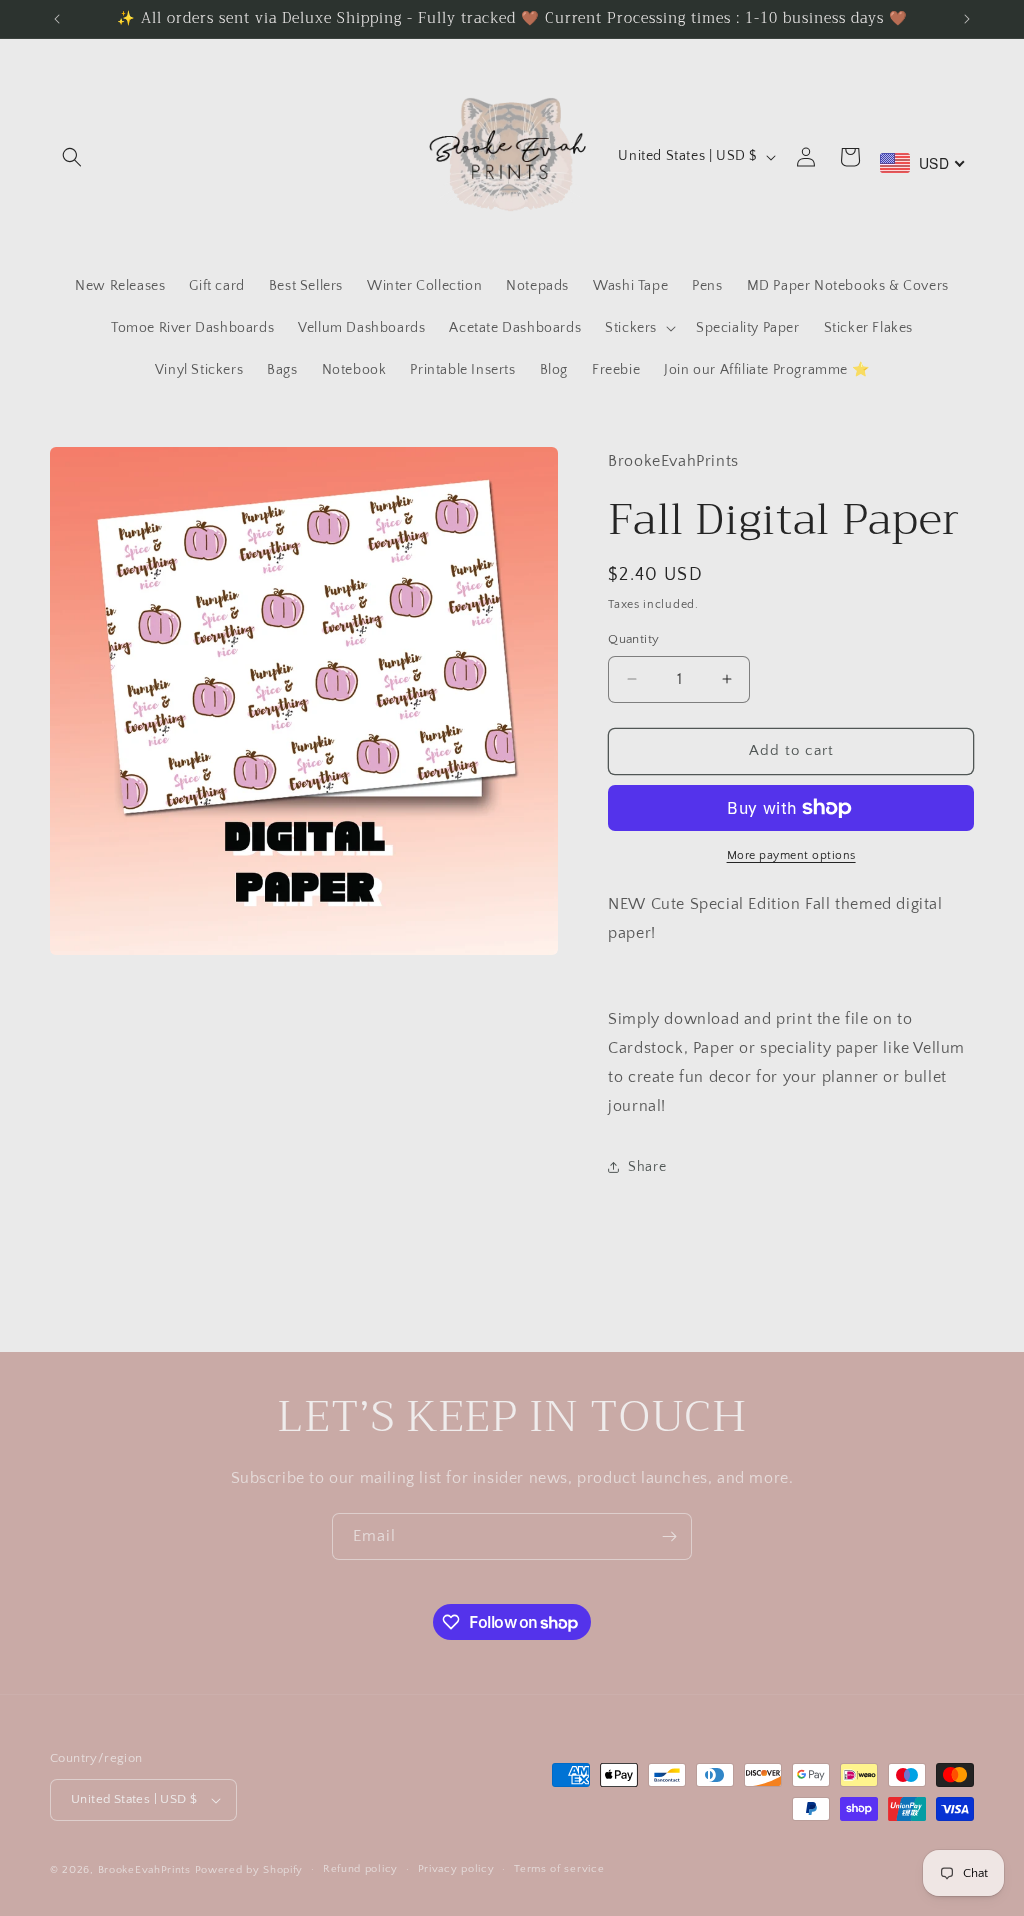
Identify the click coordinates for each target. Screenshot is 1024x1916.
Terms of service (559, 1869)
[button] (72, 157)
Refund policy (360, 1869)
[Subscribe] (669, 1536)
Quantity (633, 639)
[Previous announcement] (57, 19)
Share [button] (647, 1167)
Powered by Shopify (249, 1870)
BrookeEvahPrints (146, 1870)
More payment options (791, 855)
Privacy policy (456, 1869)
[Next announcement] (967, 19)
